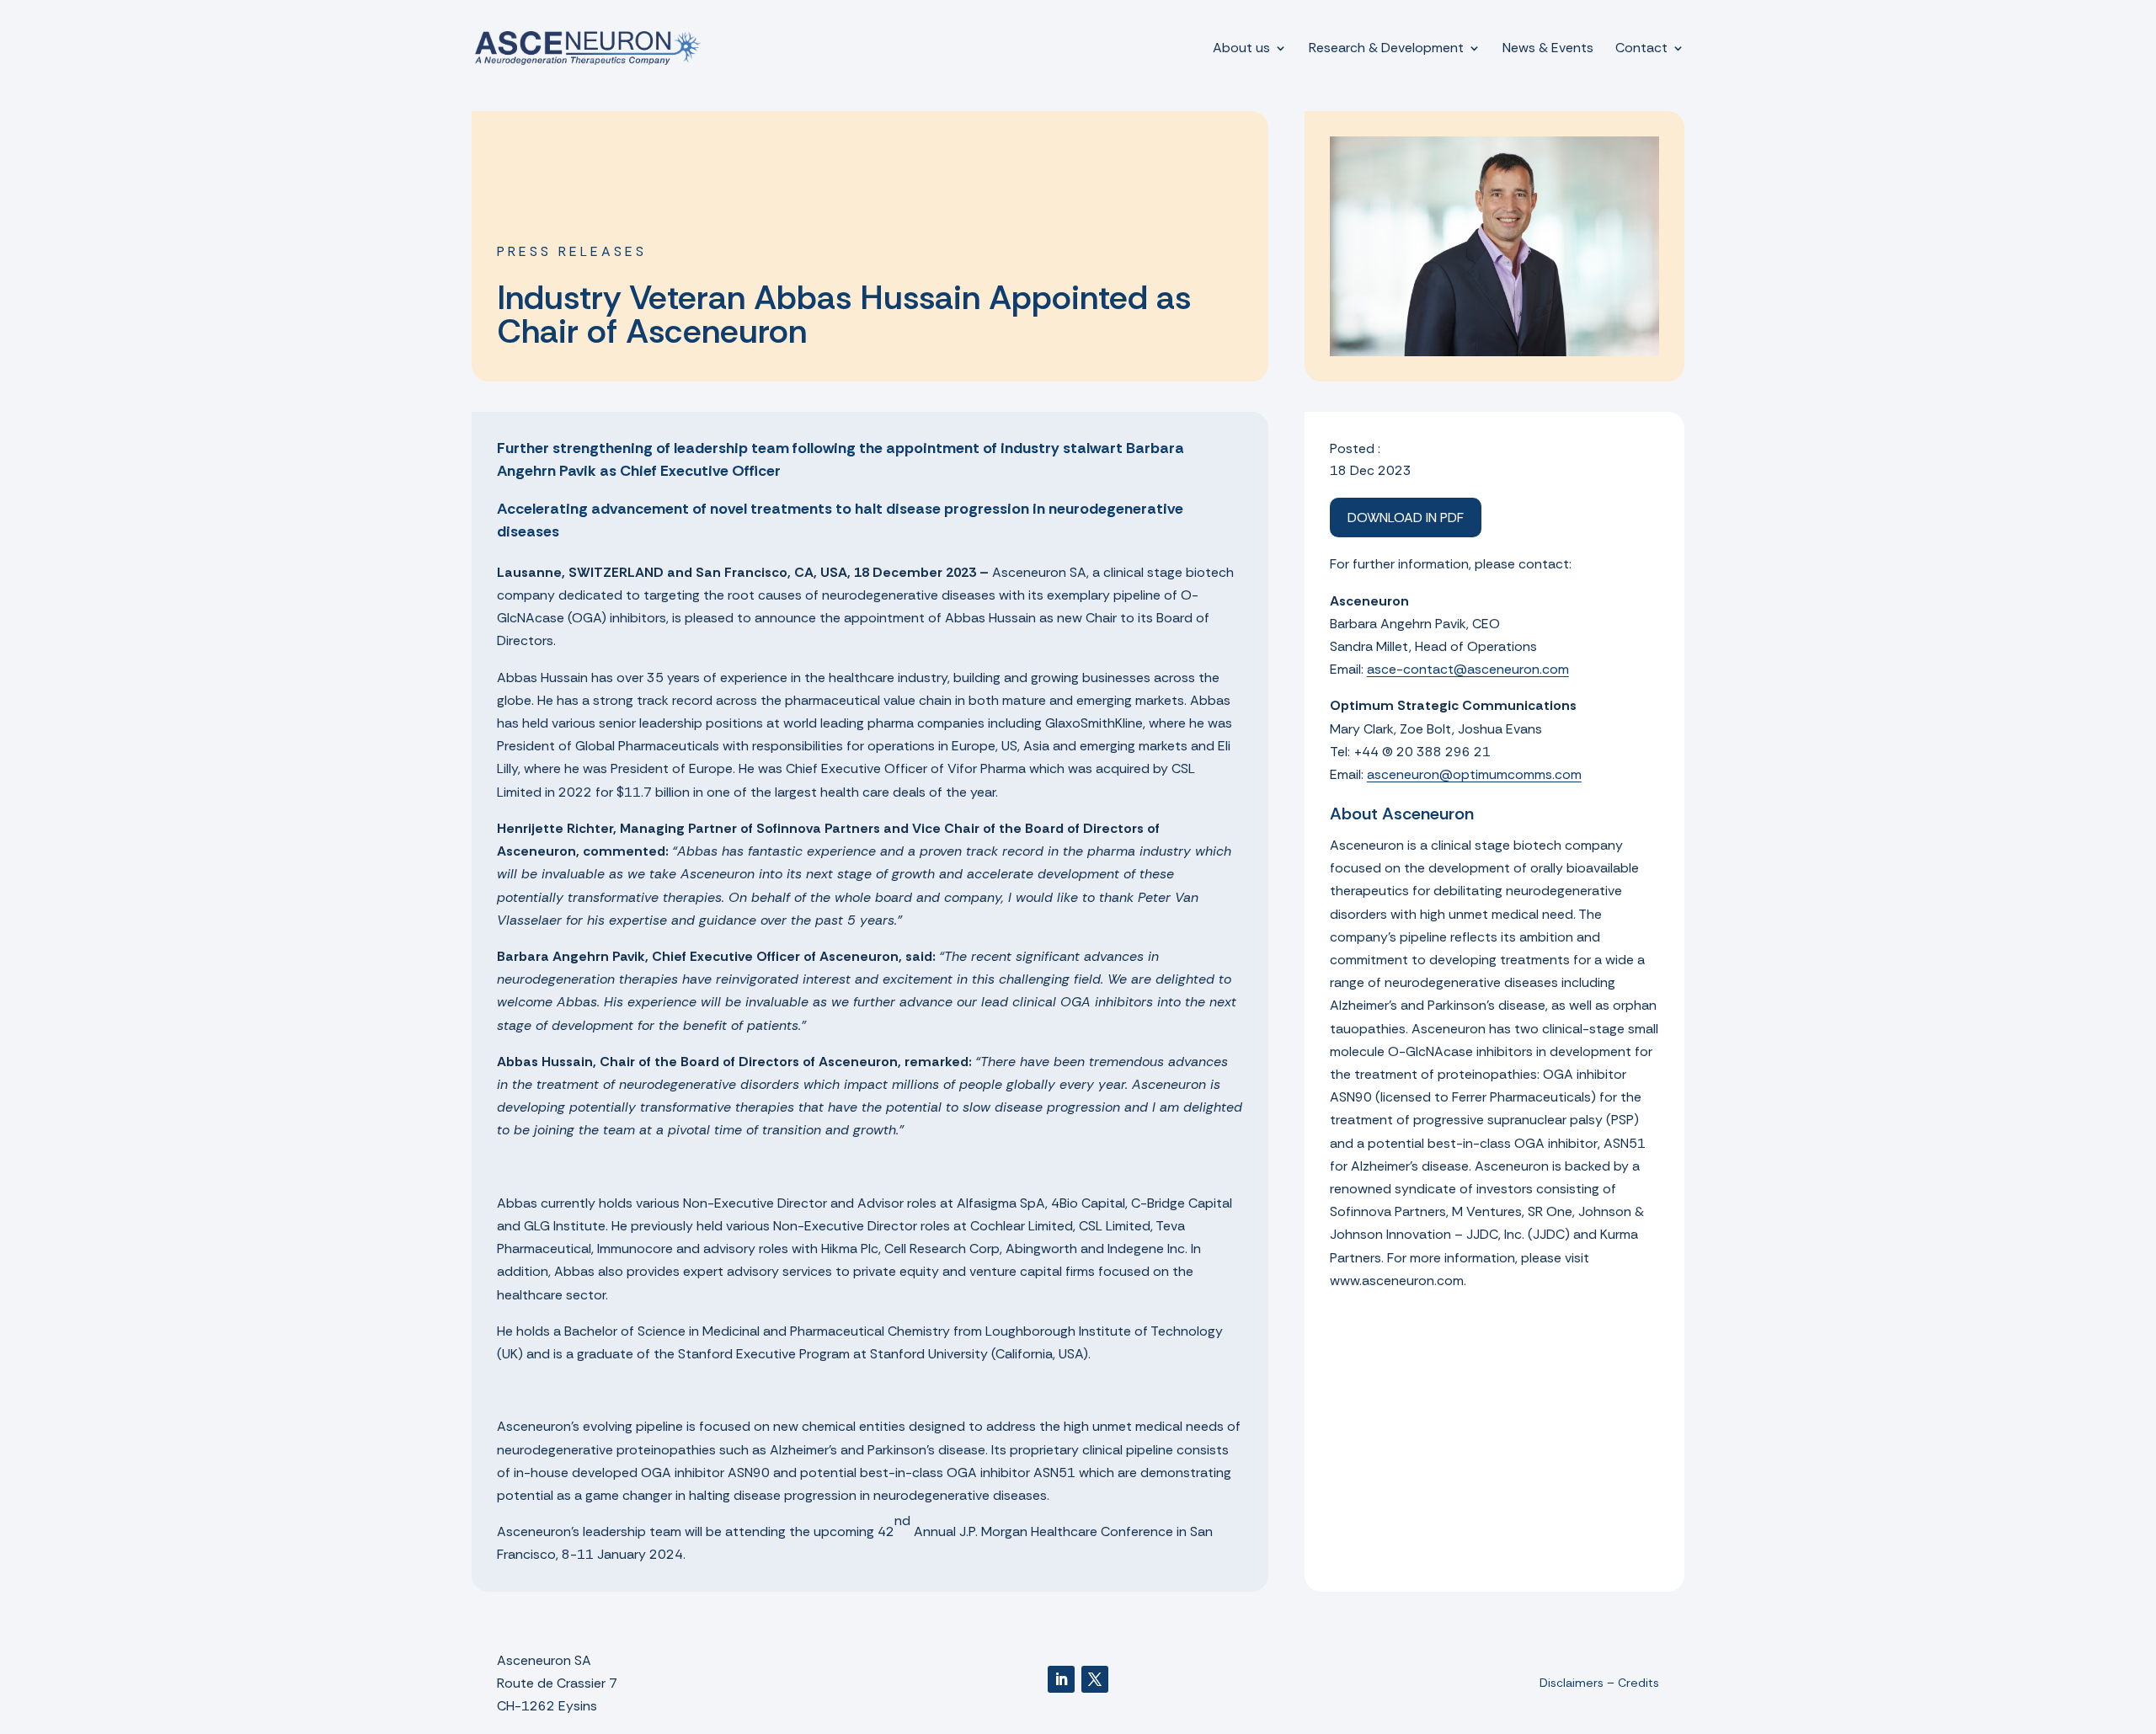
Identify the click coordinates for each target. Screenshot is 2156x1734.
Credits (1638, 1683)
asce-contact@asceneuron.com (1468, 669)
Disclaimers (1572, 1683)
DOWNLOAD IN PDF (1406, 518)
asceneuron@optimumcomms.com (1474, 774)
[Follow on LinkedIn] (1061, 1679)
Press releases (572, 251)
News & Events (1548, 49)
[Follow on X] (1095, 1679)
